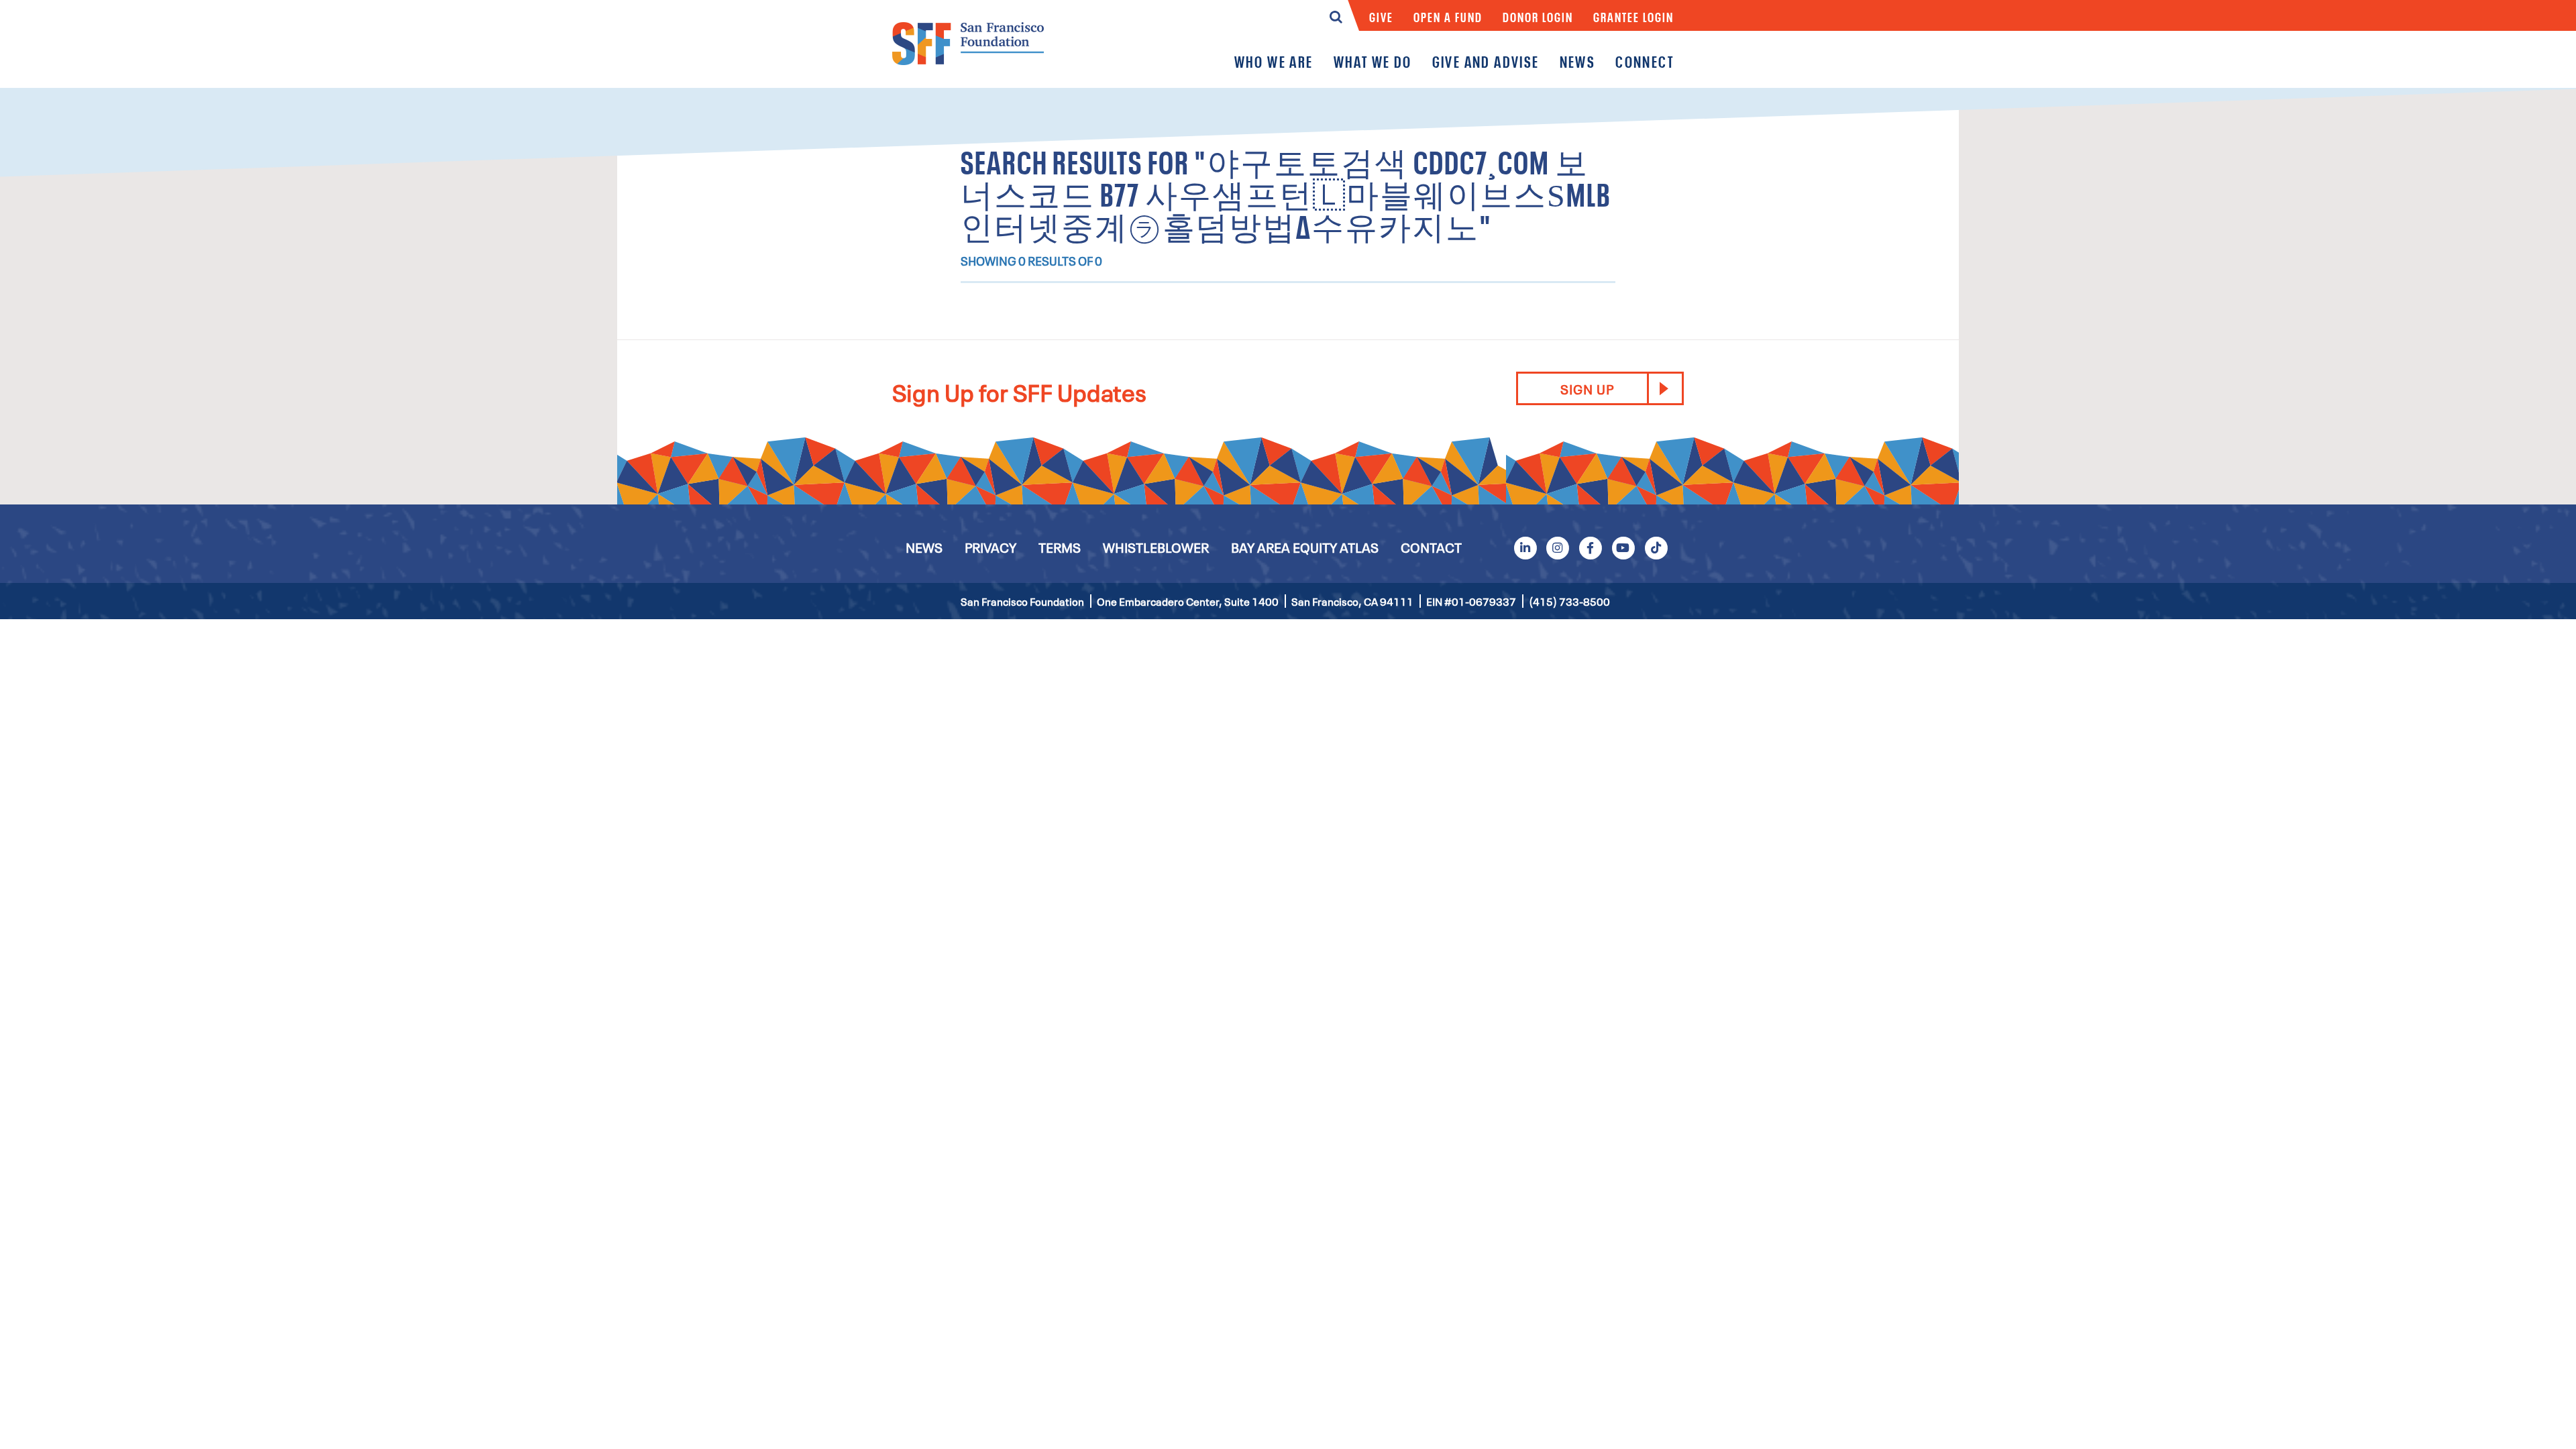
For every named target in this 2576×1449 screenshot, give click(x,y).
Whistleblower (1156, 547)
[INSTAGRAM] (1558, 547)
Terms (1060, 547)
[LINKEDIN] (1525, 547)
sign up (1587, 388)
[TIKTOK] (1656, 547)
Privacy (990, 547)
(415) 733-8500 (1569, 601)
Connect (1645, 61)
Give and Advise (1486, 61)
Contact (1431, 547)
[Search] (1336, 20)
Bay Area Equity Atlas (1305, 547)
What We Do (1373, 61)
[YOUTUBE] (1623, 547)
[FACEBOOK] (1591, 547)
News (1578, 61)
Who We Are (1274, 61)
